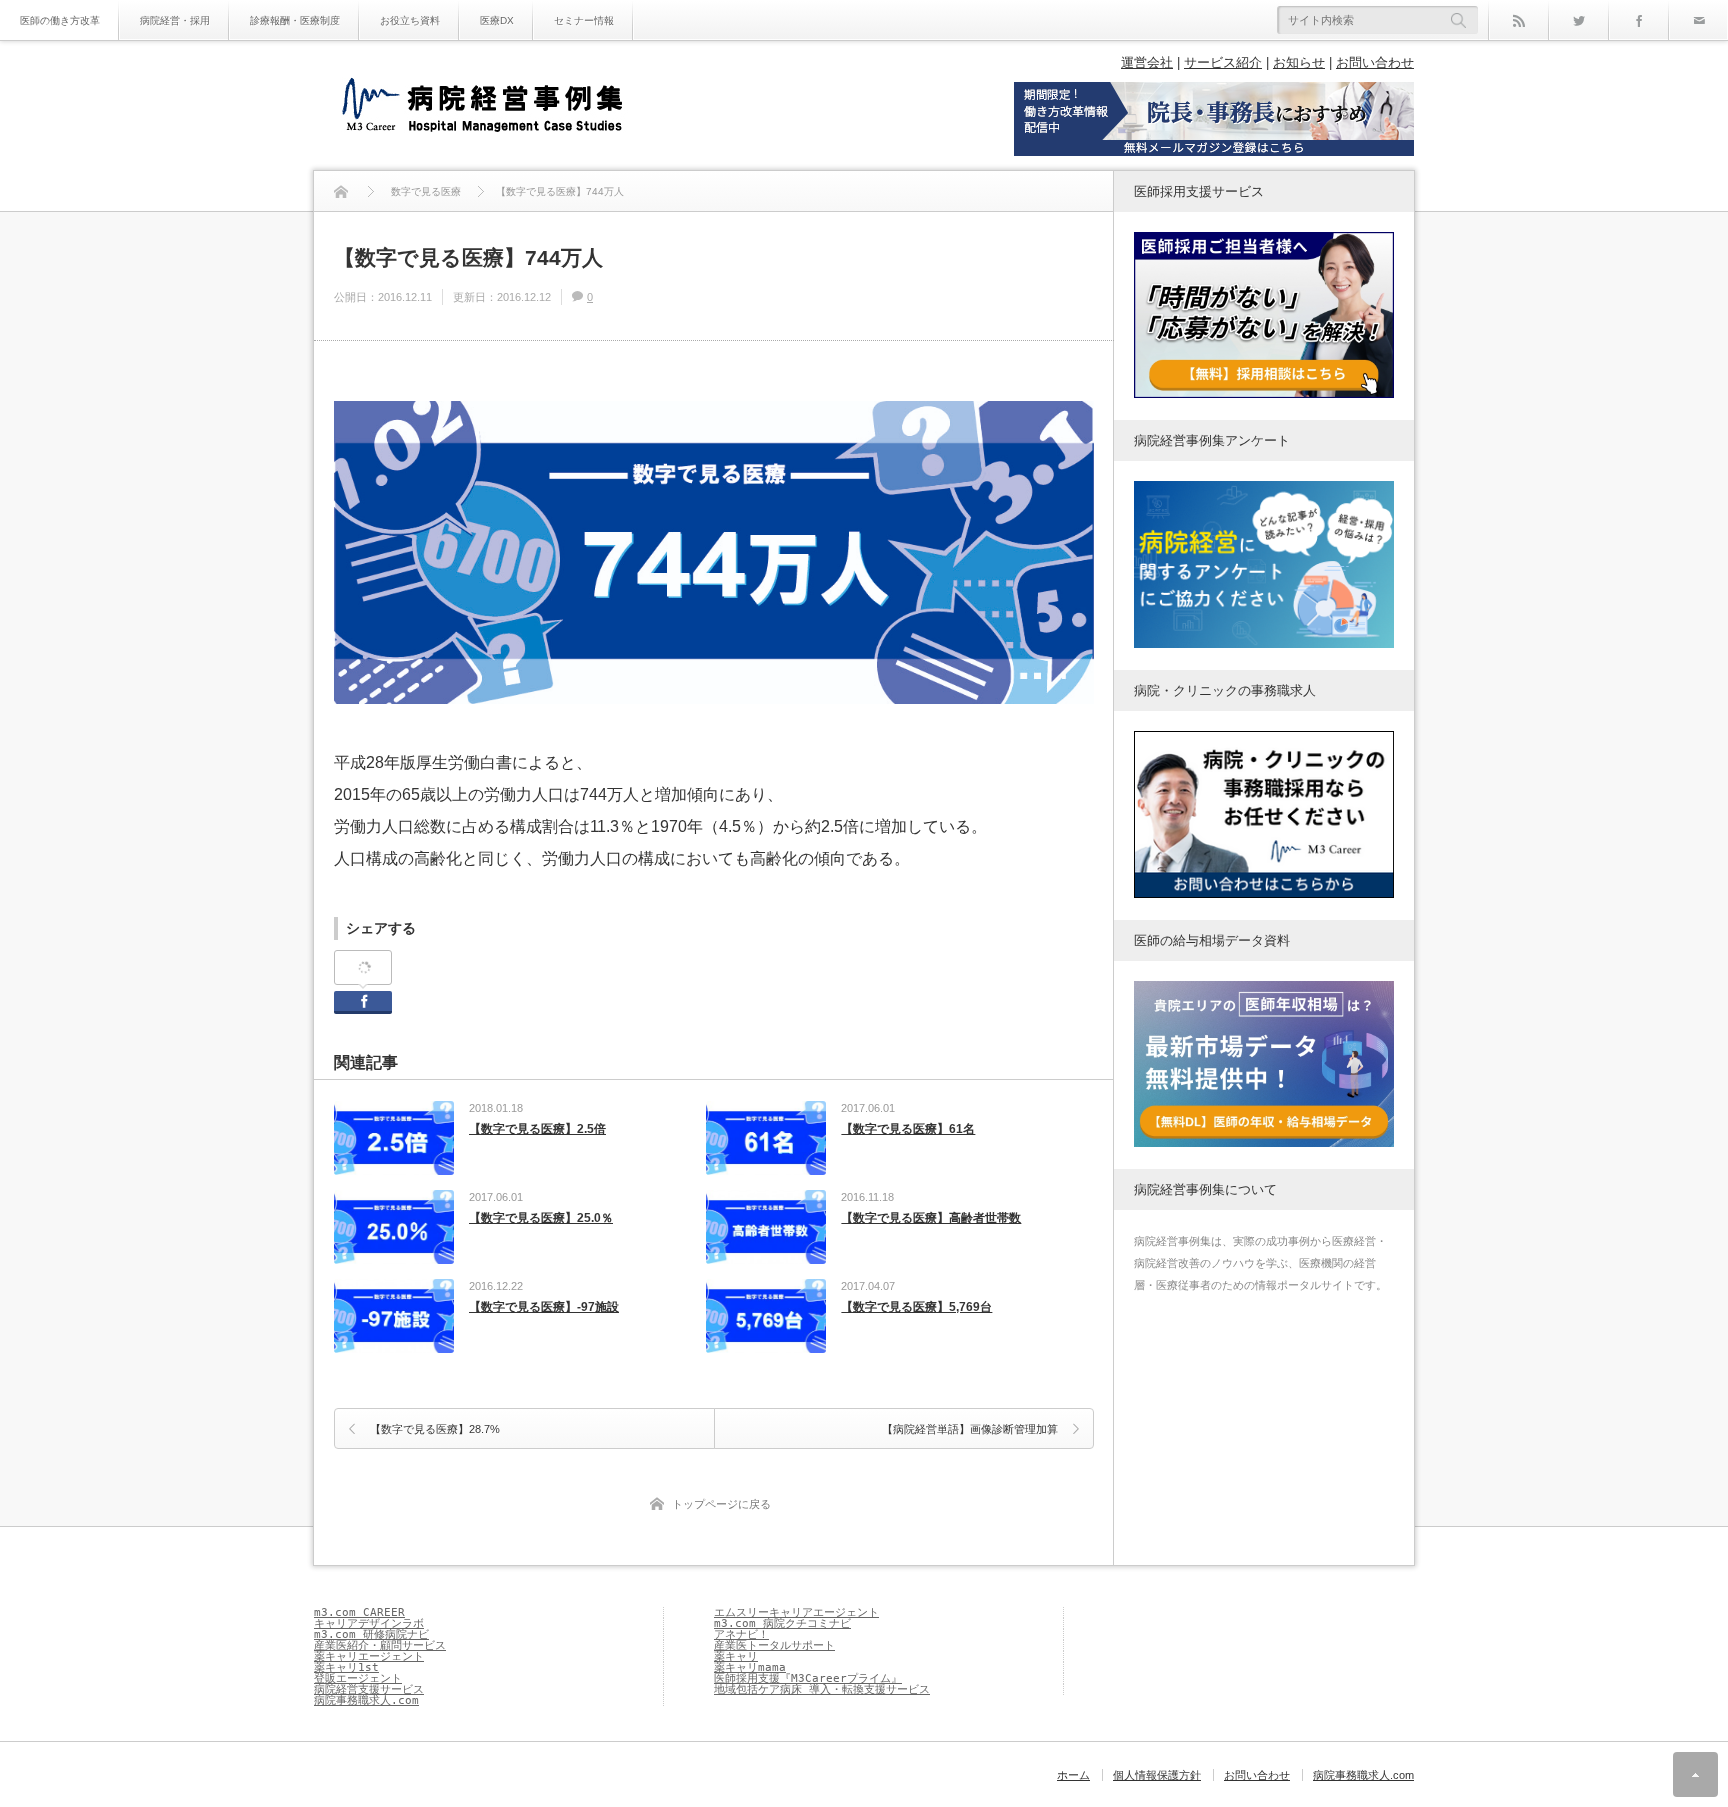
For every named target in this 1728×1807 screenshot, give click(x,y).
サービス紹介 (1223, 62)
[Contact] (1698, 20)
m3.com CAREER (359, 1612)
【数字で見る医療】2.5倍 (537, 1129)
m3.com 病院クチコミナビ (782, 1623)
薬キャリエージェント (369, 1656)
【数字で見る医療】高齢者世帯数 (931, 1218)
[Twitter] (1578, 20)
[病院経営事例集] (482, 107)
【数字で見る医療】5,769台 (916, 1307)
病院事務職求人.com (366, 1700)
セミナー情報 (584, 20)
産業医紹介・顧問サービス (380, 1645)
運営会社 (1147, 62)
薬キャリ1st (346, 1667)
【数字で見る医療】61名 (908, 1129)
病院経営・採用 (175, 20)
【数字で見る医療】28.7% (435, 1429)
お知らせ (1299, 62)
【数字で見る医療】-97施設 (544, 1307)
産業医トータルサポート (774, 1645)
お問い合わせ (1375, 62)
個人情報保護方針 (1157, 1775)
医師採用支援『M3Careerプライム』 (808, 1678)
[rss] (1518, 20)
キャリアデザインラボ (369, 1623)
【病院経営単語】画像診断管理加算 (970, 1429)
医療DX (497, 20)
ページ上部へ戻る (1695, 1774)
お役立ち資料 (410, 20)
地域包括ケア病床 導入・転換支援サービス (822, 1689)
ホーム (1073, 1775)
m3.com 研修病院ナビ (371, 1634)
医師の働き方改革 (60, 20)
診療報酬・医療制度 (295, 20)
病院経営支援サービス (369, 1689)
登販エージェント (358, 1678)
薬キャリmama (750, 1667)
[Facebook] (1638, 20)
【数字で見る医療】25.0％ (541, 1218)
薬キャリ (736, 1656)
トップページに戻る (721, 1504)
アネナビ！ (741, 1634)
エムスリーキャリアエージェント (796, 1612)
